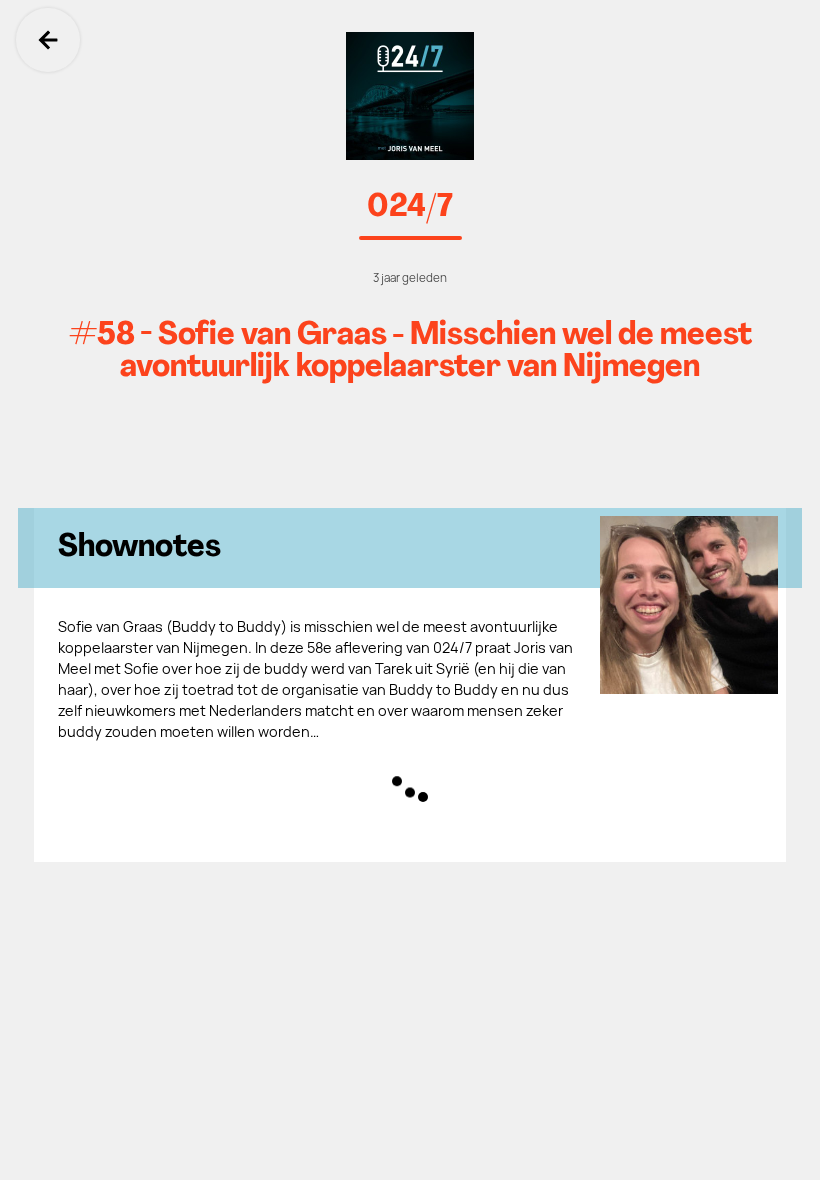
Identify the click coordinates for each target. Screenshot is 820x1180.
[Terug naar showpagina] (410, 96)
